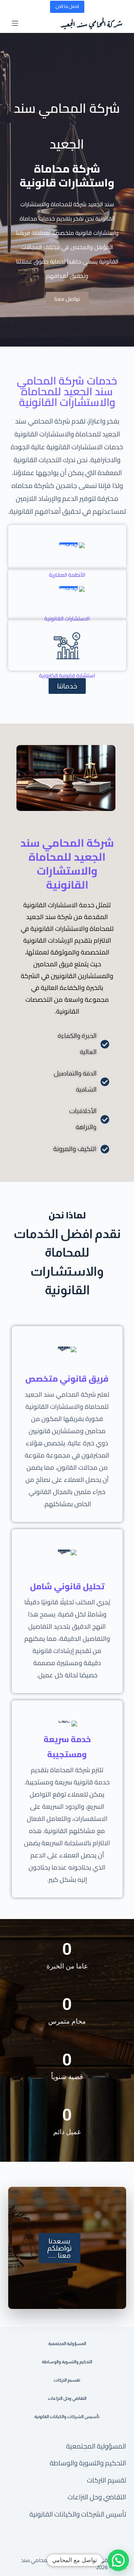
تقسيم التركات (106, 2480)
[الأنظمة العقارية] (67, 547)
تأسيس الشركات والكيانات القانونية (78, 2514)
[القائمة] (15, 23)
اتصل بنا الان (67, 6)
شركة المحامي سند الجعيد (91, 23)
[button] (118, 2560)
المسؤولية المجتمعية (96, 2446)
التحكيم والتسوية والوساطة (88, 2463)
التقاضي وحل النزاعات (97, 2497)
